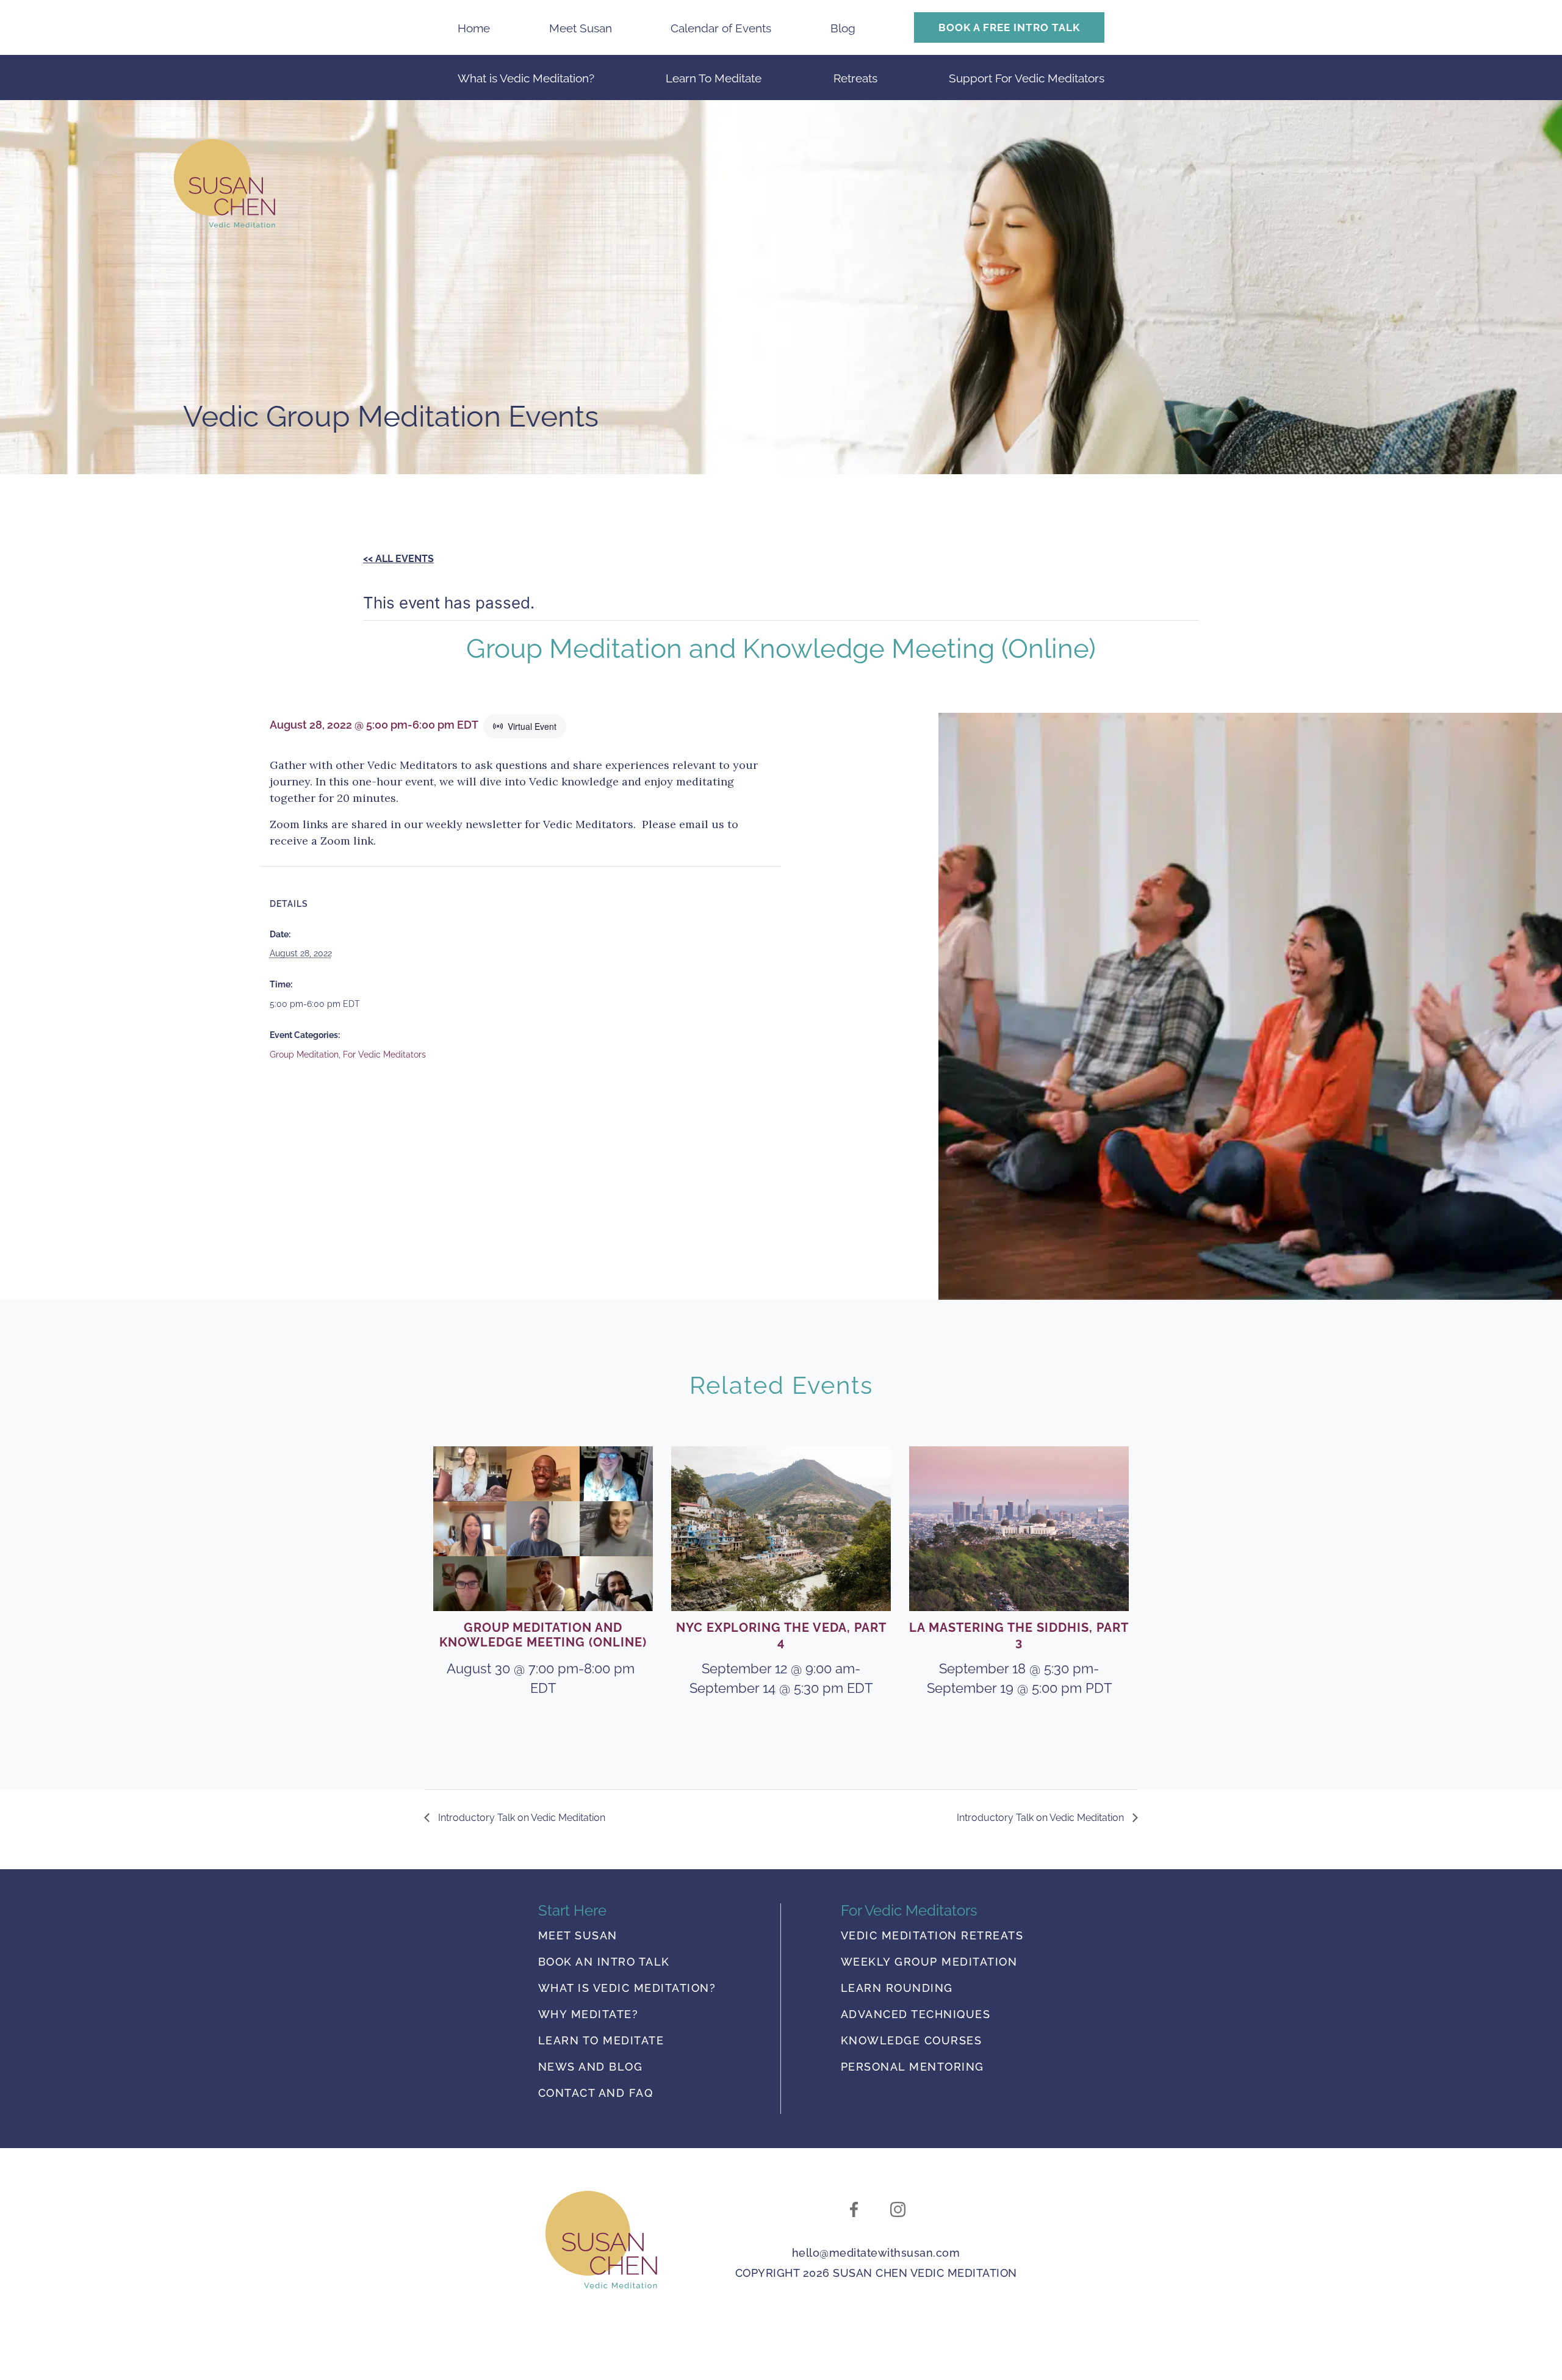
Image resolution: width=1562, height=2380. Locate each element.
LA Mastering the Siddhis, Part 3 (1019, 1635)
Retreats (855, 78)
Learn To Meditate (714, 78)
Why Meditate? (588, 2015)
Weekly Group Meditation (929, 1962)
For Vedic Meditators (384, 1055)
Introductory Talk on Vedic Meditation (520, 1818)
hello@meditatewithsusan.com (876, 2253)
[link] (601, 2240)
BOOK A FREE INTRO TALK (1009, 27)
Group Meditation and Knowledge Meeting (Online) (543, 1635)
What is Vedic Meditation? (526, 78)
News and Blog (591, 2067)
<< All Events (398, 559)
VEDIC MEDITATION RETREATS (932, 1936)
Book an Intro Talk (604, 1962)
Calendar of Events (721, 28)
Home (474, 28)
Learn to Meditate (601, 2041)
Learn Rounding (897, 1989)
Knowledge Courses (912, 2041)
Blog (843, 28)
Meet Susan (581, 28)
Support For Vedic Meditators (1027, 78)
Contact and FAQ (596, 2093)
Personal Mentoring (912, 2067)
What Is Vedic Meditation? (627, 1989)
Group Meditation (304, 1055)
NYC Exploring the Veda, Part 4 (781, 1635)
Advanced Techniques (916, 2015)
